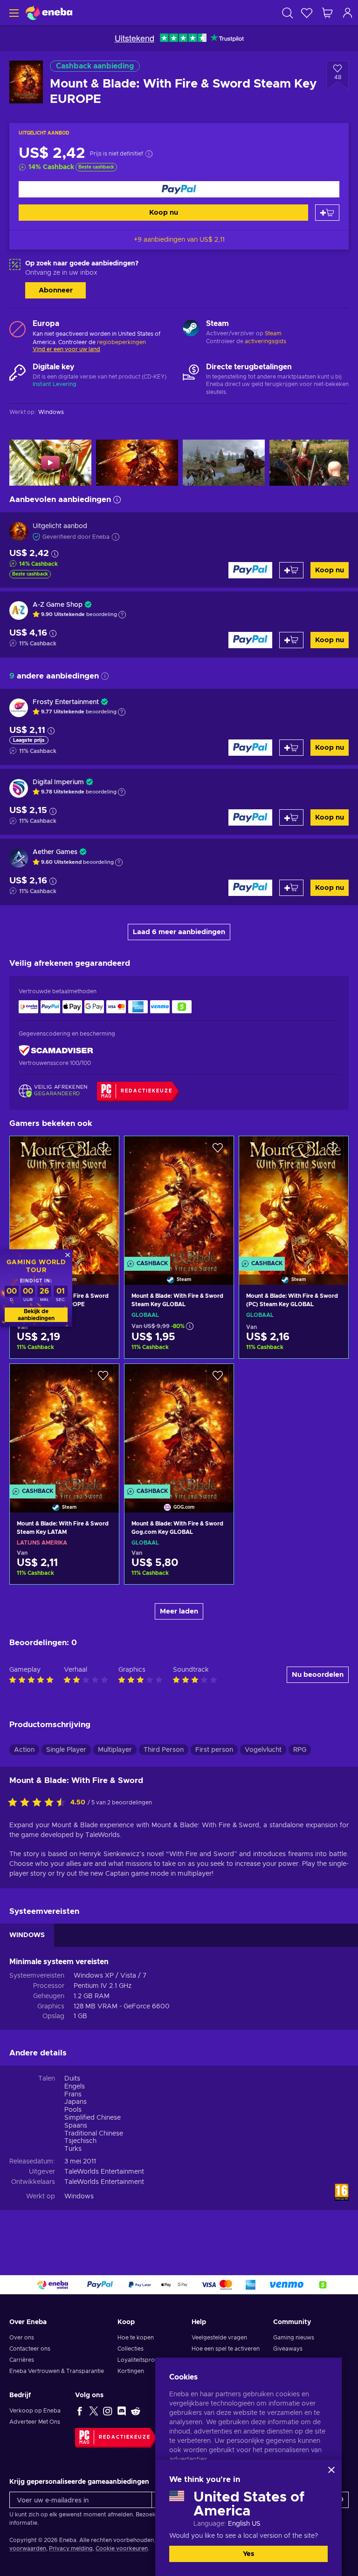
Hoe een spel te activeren (226, 2349)
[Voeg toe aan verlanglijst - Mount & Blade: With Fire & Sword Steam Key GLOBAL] (218, 1151)
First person (214, 1750)
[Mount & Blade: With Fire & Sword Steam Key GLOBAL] (179, 1199)
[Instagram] (108, 2411)
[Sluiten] (331, 2470)
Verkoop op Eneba (35, 2411)
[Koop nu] (179, 189)
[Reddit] (136, 2411)
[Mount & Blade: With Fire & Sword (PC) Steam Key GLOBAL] (294, 1199)
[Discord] (122, 2411)
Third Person (164, 1750)
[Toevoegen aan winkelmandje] (327, 213)
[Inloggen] (348, 13)
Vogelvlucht (263, 1750)
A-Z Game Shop (58, 605)
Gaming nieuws (294, 2338)
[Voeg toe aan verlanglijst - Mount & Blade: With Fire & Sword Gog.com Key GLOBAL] (218, 1379)
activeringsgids (265, 341)
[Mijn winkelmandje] (327, 13)
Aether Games (55, 852)
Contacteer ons (30, 2349)
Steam (273, 333)
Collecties (131, 2349)
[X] (94, 2411)
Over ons (22, 2338)
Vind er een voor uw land (66, 349)
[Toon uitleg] (122, 615)
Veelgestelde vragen (219, 2338)
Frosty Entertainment (66, 702)
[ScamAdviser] (56, 1051)
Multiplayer (115, 1750)
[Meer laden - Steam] (191, 329)
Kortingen (131, 2371)
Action (24, 1750)
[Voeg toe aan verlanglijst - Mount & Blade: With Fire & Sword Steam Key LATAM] (103, 1379)
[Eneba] (49, 13)
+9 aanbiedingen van (179, 240)
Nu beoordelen (318, 1675)
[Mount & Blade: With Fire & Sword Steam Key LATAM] (64, 1426)
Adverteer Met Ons (35, 2422)
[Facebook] (80, 2411)
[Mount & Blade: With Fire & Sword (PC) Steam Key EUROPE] (64, 1199)
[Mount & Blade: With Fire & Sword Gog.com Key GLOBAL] (179, 1426)
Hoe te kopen (136, 2338)
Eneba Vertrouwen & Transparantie (57, 2371)
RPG (300, 1750)
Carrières (22, 2360)
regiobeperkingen (121, 342)
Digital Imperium (58, 782)
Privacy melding (71, 2549)
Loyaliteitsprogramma (148, 2360)
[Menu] (13, 13)
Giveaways (288, 2349)
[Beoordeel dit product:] (39, 1803)
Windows (79, 2196)
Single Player (66, 1750)
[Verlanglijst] (307, 13)
